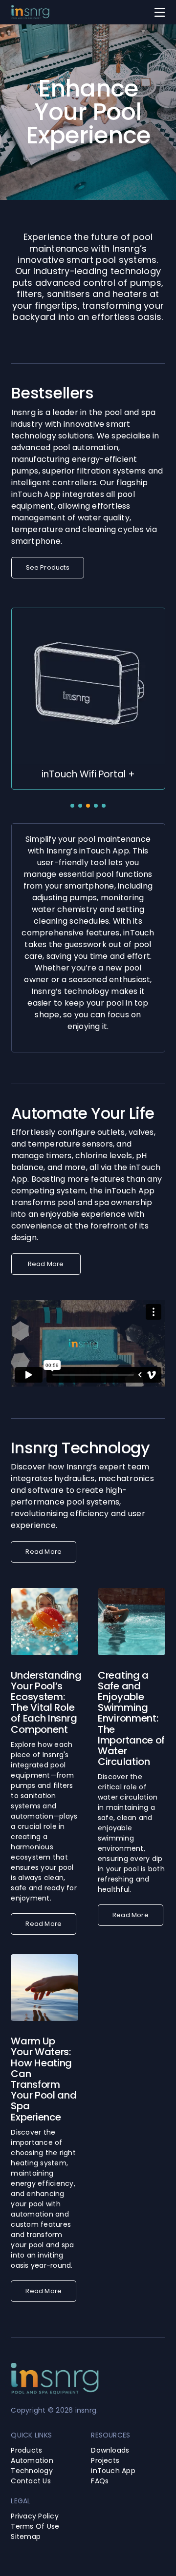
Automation (32, 2460)
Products (26, 2450)
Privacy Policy (34, 2516)
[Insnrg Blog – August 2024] (44, 1958)
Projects (105, 2460)
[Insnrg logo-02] (31, 9)
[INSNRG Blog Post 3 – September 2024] (44, 1592)
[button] (72, 806)
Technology (32, 2471)
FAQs (100, 2481)
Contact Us (31, 2481)
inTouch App (113, 2471)
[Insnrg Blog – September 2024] (132, 1592)
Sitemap (26, 2536)
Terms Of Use (35, 2526)
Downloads (110, 2450)
